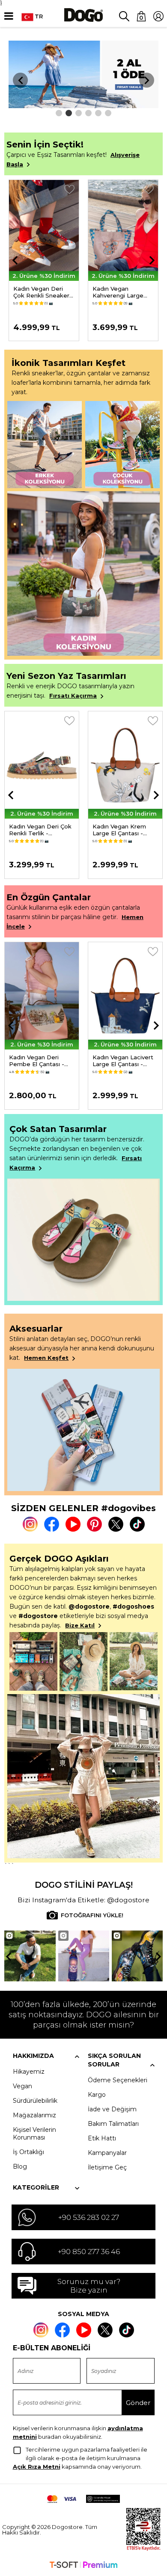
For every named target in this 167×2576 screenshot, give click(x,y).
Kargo (97, 2095)
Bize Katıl (80, 1625)
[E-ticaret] (83, 2566)
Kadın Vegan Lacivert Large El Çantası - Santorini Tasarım (39, 1061)
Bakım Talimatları (113, 2124)
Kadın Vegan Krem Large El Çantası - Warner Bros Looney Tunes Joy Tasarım (39, 830)
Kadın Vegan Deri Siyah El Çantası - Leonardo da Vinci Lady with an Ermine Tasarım (122, 1061)
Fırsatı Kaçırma (73, 696)
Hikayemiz (29, 2072)
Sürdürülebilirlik (35, 2101)
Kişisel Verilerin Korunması (34, 2134)
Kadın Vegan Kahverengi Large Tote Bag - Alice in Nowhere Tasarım (40, 292)
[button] (59, 113)
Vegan (22, 2086)
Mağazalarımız (34, 2115)
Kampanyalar (107, 2153)
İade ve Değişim (112, 2109)
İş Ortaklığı (28, 2152)
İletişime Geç (107, 2167)
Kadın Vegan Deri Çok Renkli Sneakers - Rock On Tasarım (124, 830)
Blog (20, 2166)
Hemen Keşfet (46, 1358)
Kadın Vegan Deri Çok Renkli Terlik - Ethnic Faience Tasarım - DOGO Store (119, 292)
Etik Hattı (102, 2138)
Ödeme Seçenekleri (118, 2080)
